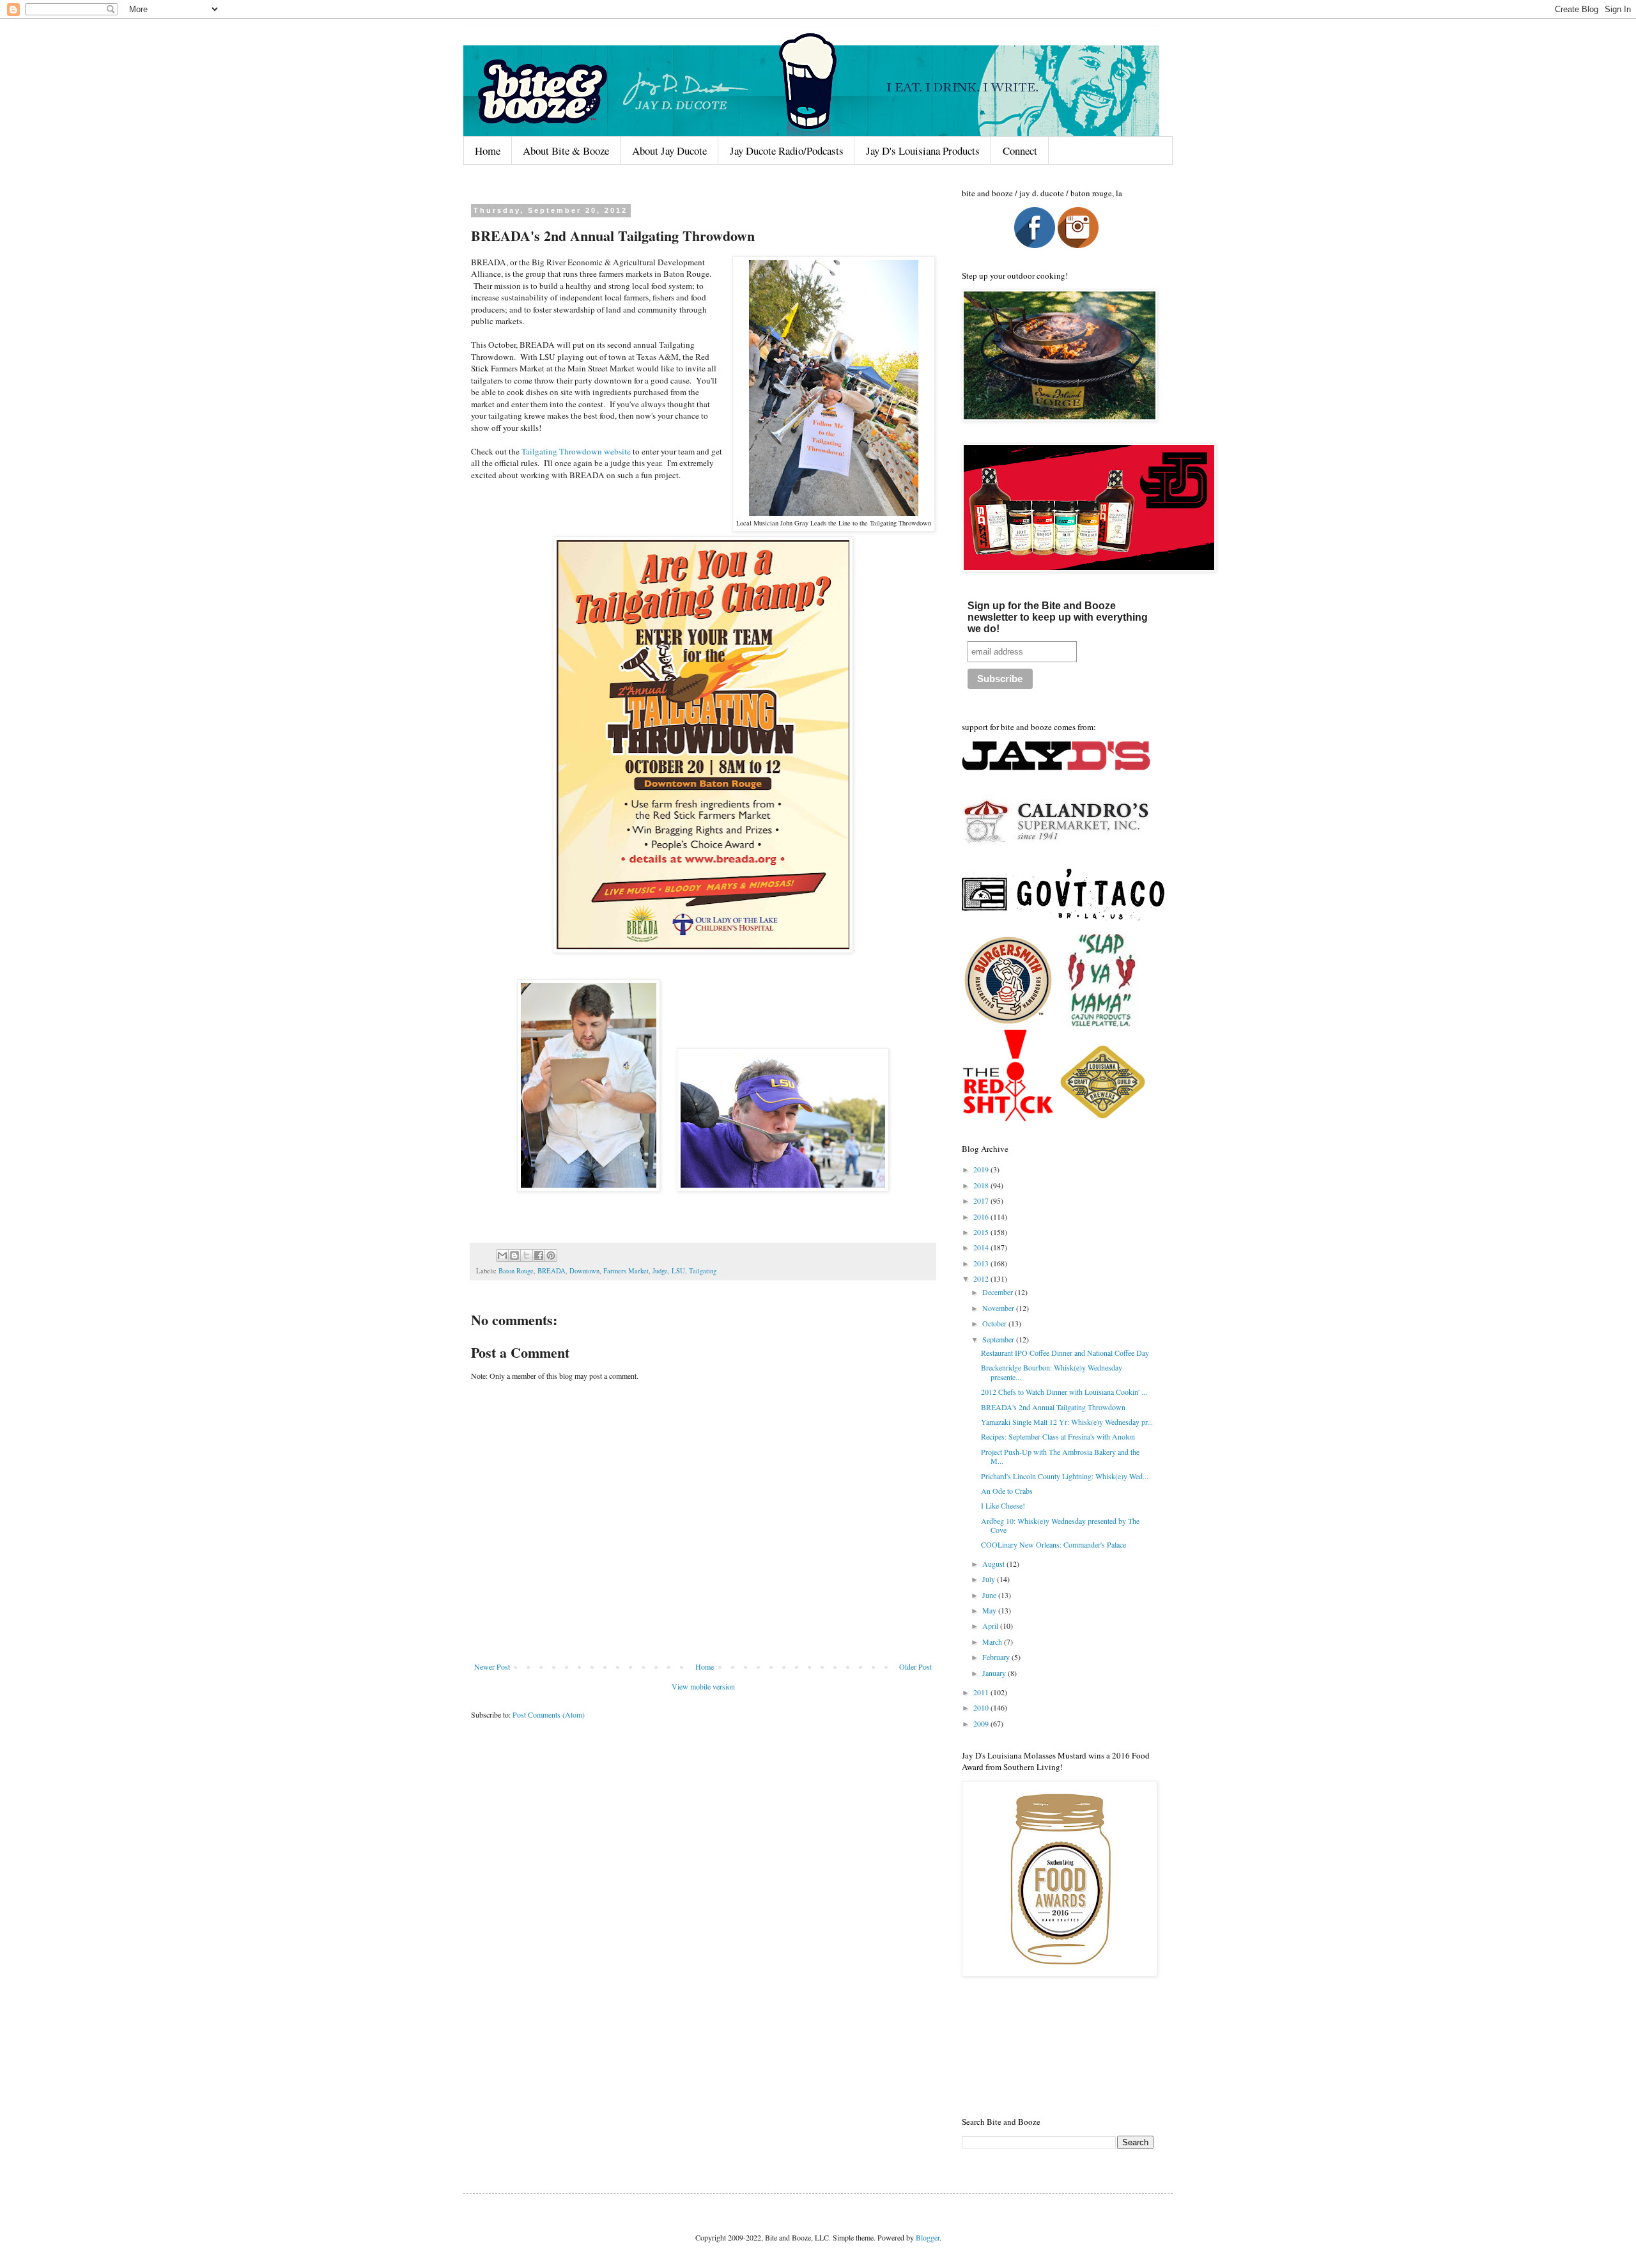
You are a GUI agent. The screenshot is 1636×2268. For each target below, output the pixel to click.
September (999, 1339)
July (990, 1579)
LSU (678, 1271)
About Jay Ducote (669, 151)
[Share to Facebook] (539, 1255)
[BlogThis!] (514, 1255)
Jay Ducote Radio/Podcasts (787, 151)
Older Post (915, 1666)
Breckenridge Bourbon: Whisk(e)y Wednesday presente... (1052, 1372)
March (993, 1642)
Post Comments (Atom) (549, 1714)
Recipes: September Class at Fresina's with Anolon (1058, 1436)
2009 (982, 1723)
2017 (982, 1200)
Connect (1020, 151)
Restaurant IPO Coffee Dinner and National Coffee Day (1065, 1353)
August (994, 1564)
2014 (982, 1247)
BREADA (552, 1271)
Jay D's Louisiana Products (923, 151)
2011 (982, 1692)
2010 (982, 1707)
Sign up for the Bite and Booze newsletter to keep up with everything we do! (1058, 617)
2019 (982, 1169)
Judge (660, 1271)
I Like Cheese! (1003, 1505)
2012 (982, 1278)
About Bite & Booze (566, 151)
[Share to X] (527, 1255)
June (990, 1595)
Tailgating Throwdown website (576, 451)
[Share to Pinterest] (551, 1255)
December (999, 1292)
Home (488, 151)
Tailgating (703, 1271)
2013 (982, 1263)
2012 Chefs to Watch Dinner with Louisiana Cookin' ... (1064, 1392)
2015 (982, 1232)
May (990, 1610)
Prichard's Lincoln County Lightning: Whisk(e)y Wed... (1065, 1476)
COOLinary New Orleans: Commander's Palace (1053, 1544)
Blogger (928, 2237)
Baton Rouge (516, 1271)
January (995, 1673)
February (997, 1657)
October (995, 1323)
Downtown (584, 1271)
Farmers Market (626, 1271)
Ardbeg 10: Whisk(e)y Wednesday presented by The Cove (1060, 1525)
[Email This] (502, 1255)
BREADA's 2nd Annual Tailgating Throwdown (1053, 1407)
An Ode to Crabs (1007, 1491)
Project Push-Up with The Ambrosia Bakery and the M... (1060, 1456)
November (999, 1308)
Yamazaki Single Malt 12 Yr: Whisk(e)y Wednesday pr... (1067, 1422)
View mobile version (703, 1686)
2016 (982, 1216)
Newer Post (492, 1666)
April (991, 1626)
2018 (982, 1185)
